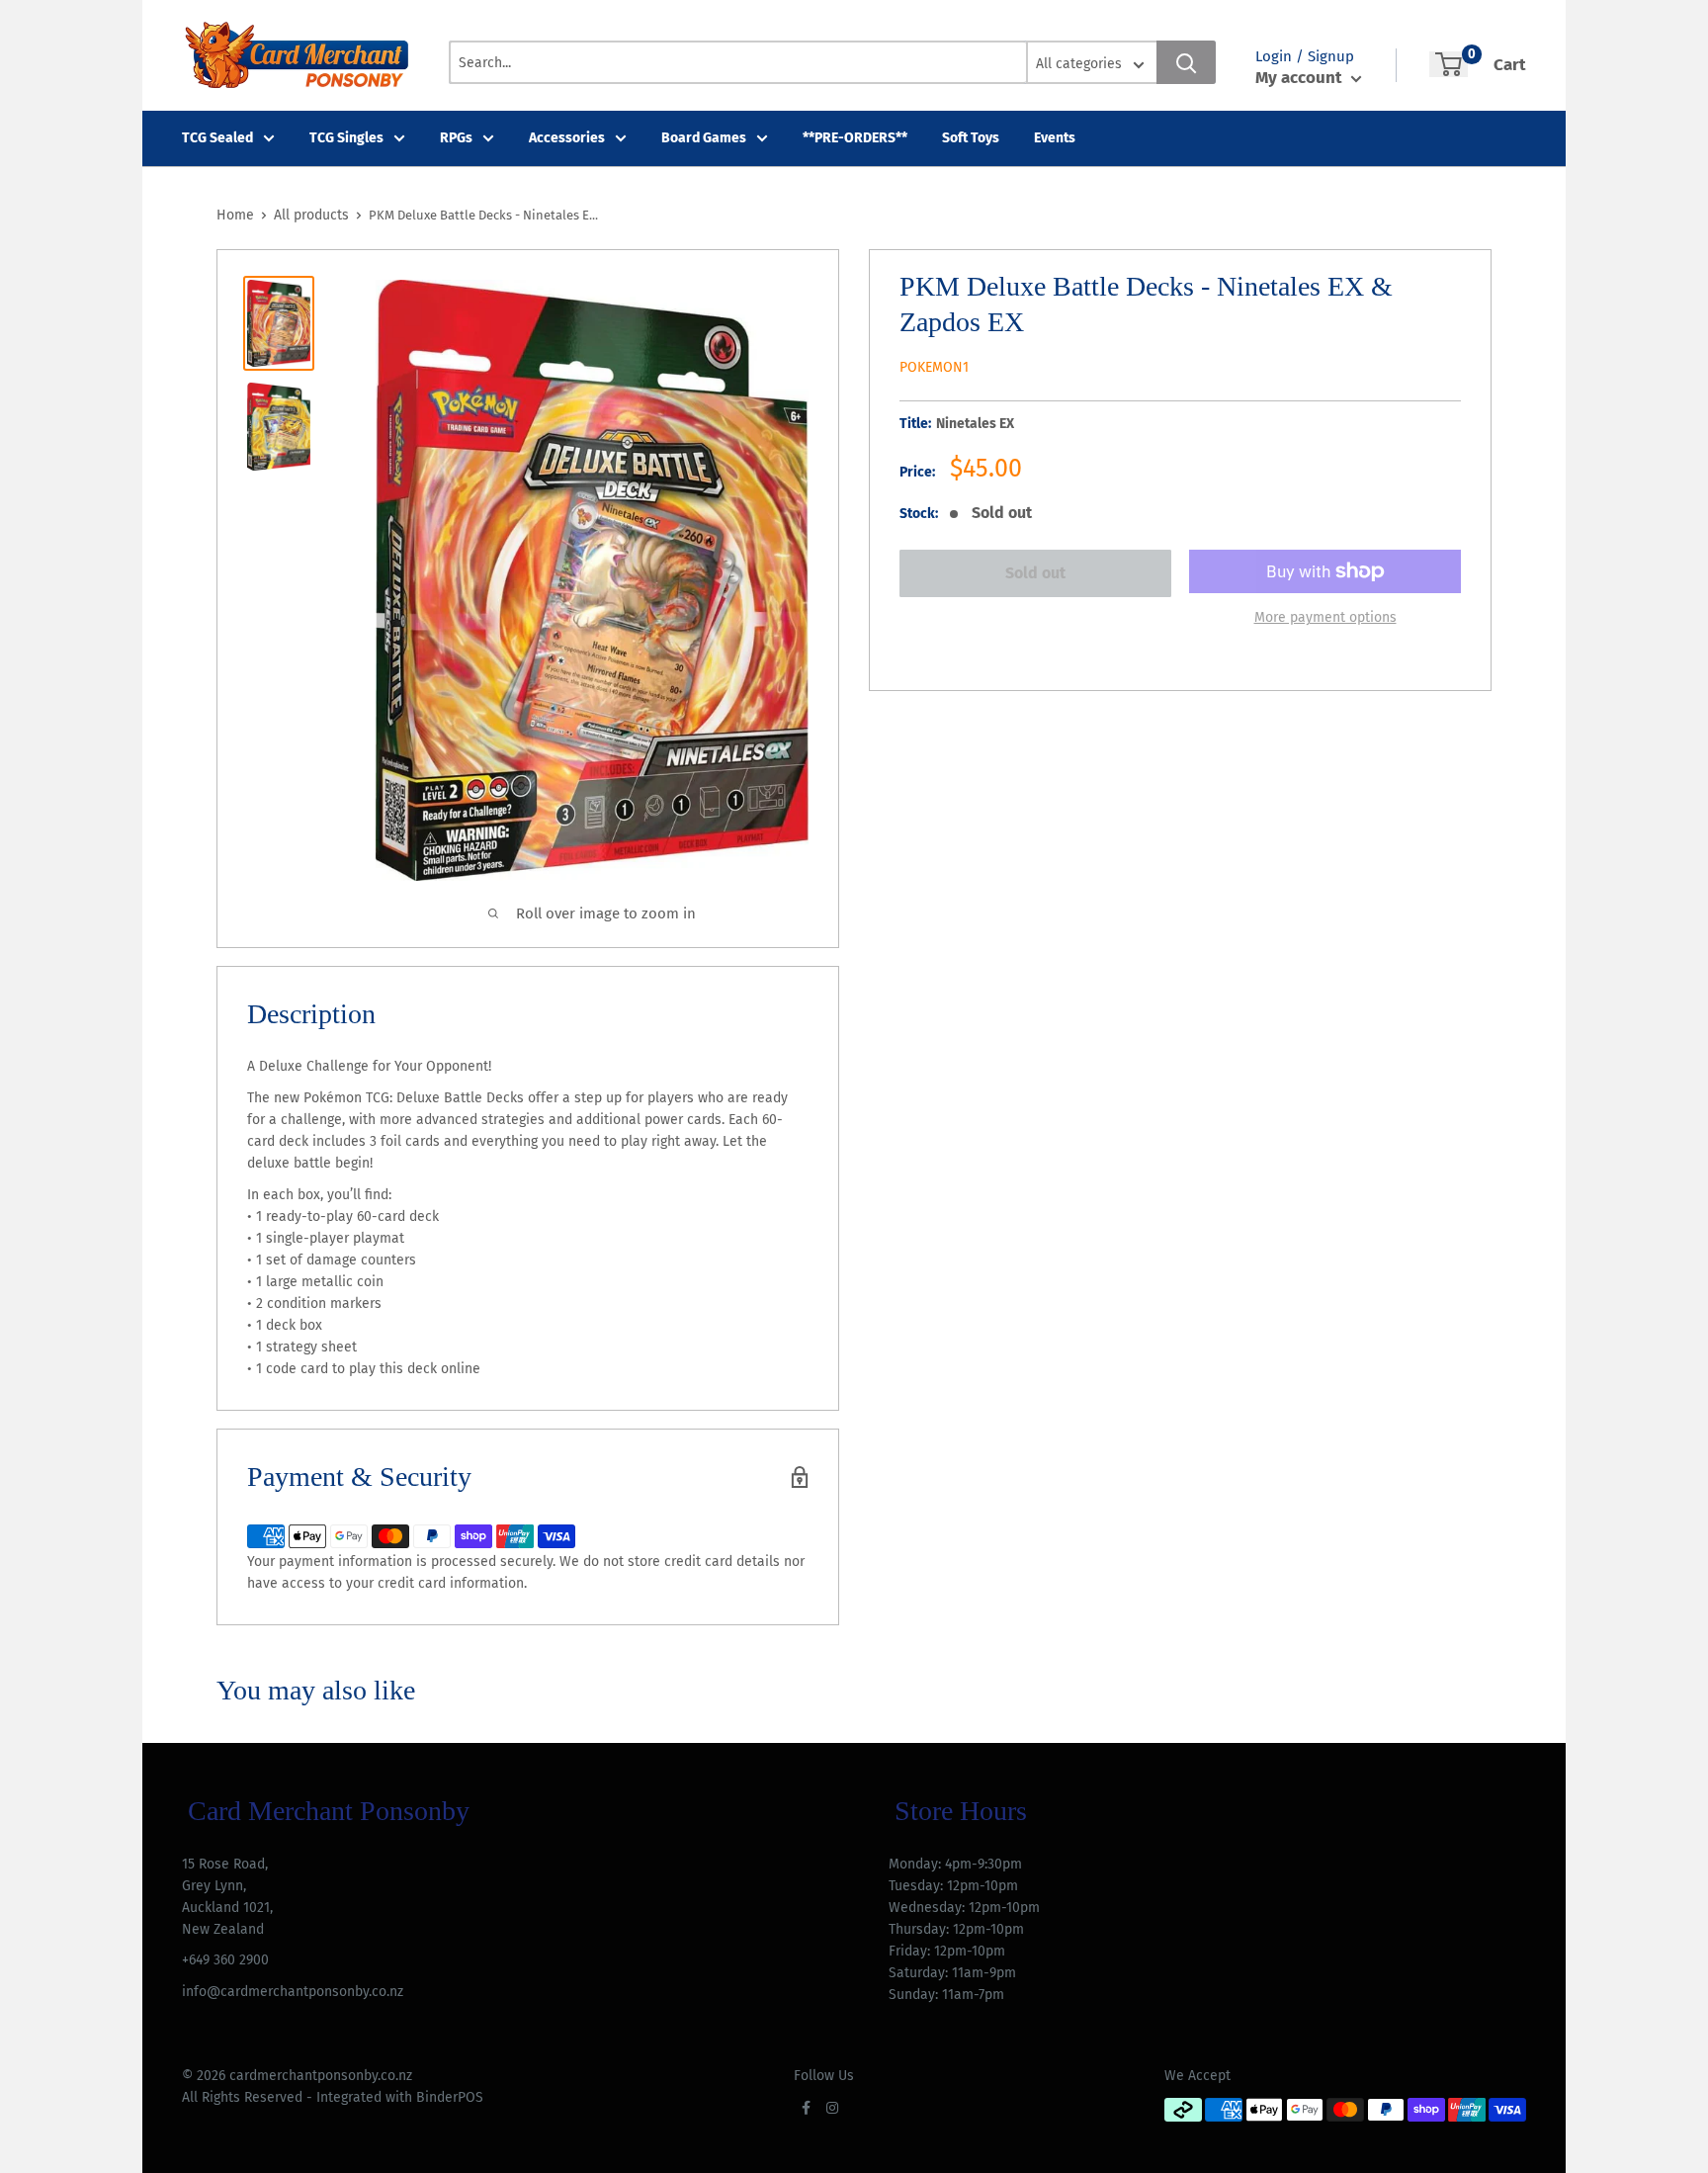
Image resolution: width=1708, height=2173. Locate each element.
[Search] (1186, 62)
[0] (1449, 64)
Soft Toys (971, 138)
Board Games (704, 138)
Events (1055, 138)
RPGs (456, 138)
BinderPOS (450, 2097)
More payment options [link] (1325, 617)
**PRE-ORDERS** (855, 138)
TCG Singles (346, 138)
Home (235, 215)
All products (311, 215)
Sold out (1035, 573)
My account (1301, 78)
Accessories (567, 138)
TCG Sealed (217, 138)
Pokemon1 (934, 367)
